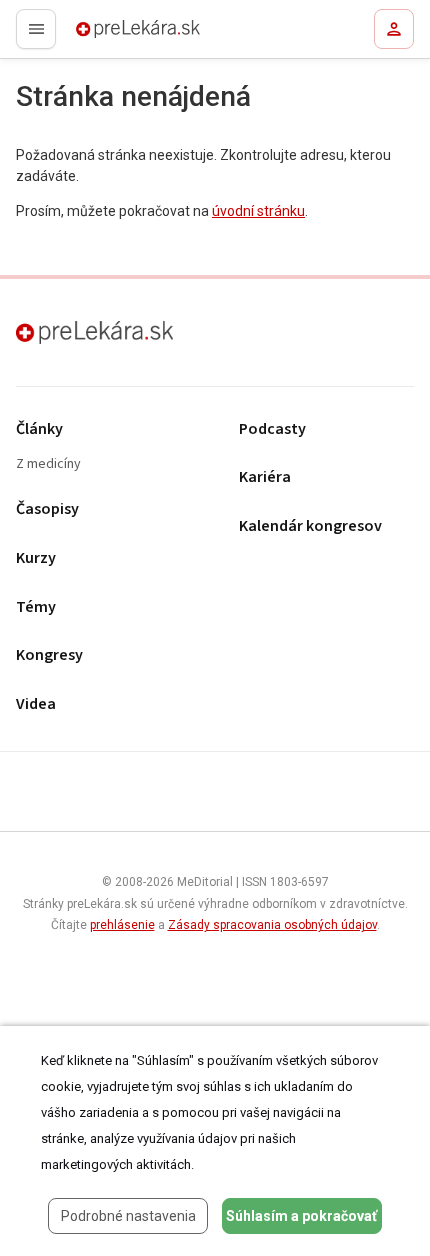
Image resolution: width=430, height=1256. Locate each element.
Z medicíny (48, 464)
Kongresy (49, 655)
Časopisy (47, 509)
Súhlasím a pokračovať (301, 1216)
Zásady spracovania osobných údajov (272, 925)
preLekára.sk (102, 35)
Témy (36, 607)
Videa (36, 704)
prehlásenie (122, 925)
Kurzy (36, 558)
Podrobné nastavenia (128, 1216)
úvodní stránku (258, 211)
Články (39, 429)
